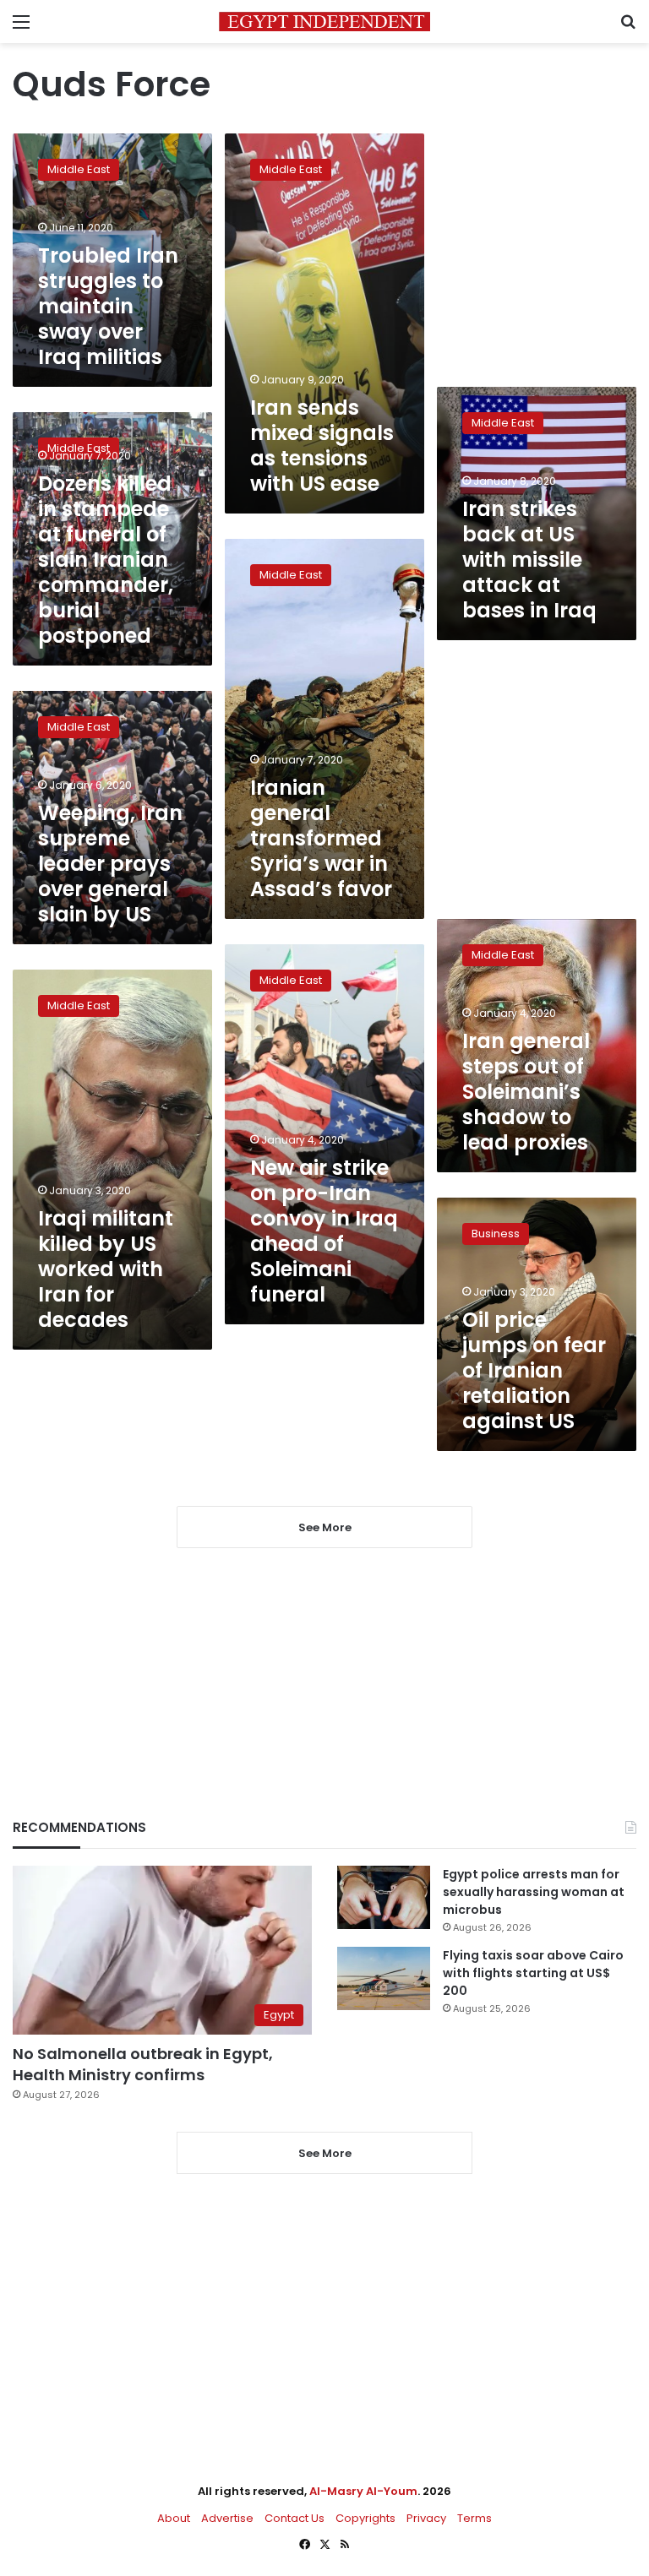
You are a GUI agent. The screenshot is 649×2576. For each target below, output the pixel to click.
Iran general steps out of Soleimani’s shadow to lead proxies (526, 1092)
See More (325, 2153)
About (174, 2518)
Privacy (426, 2518)
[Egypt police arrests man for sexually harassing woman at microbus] (384, 1897)
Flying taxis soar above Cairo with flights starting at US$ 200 (533, 1973)
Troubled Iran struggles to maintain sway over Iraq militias (108, 306)
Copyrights (365, 2518)
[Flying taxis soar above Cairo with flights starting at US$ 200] (384, 1978)
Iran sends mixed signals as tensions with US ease (322, 446)
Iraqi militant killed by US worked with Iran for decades (106, 1269)
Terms (474, 2518)
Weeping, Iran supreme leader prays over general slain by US (110, 864)
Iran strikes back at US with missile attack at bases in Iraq (529, 560)
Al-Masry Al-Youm (363, 2491)
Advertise (227, 2518)
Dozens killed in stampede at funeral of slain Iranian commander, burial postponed (106, 560)
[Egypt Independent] (324, 22)
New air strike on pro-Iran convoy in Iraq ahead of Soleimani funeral (324, 1231)
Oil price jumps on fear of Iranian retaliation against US (534, 1370)
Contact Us (295, 2518)
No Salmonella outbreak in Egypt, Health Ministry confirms (143, 2064)
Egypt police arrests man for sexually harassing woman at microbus (534, 1892)
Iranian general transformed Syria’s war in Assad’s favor (321, 838)
